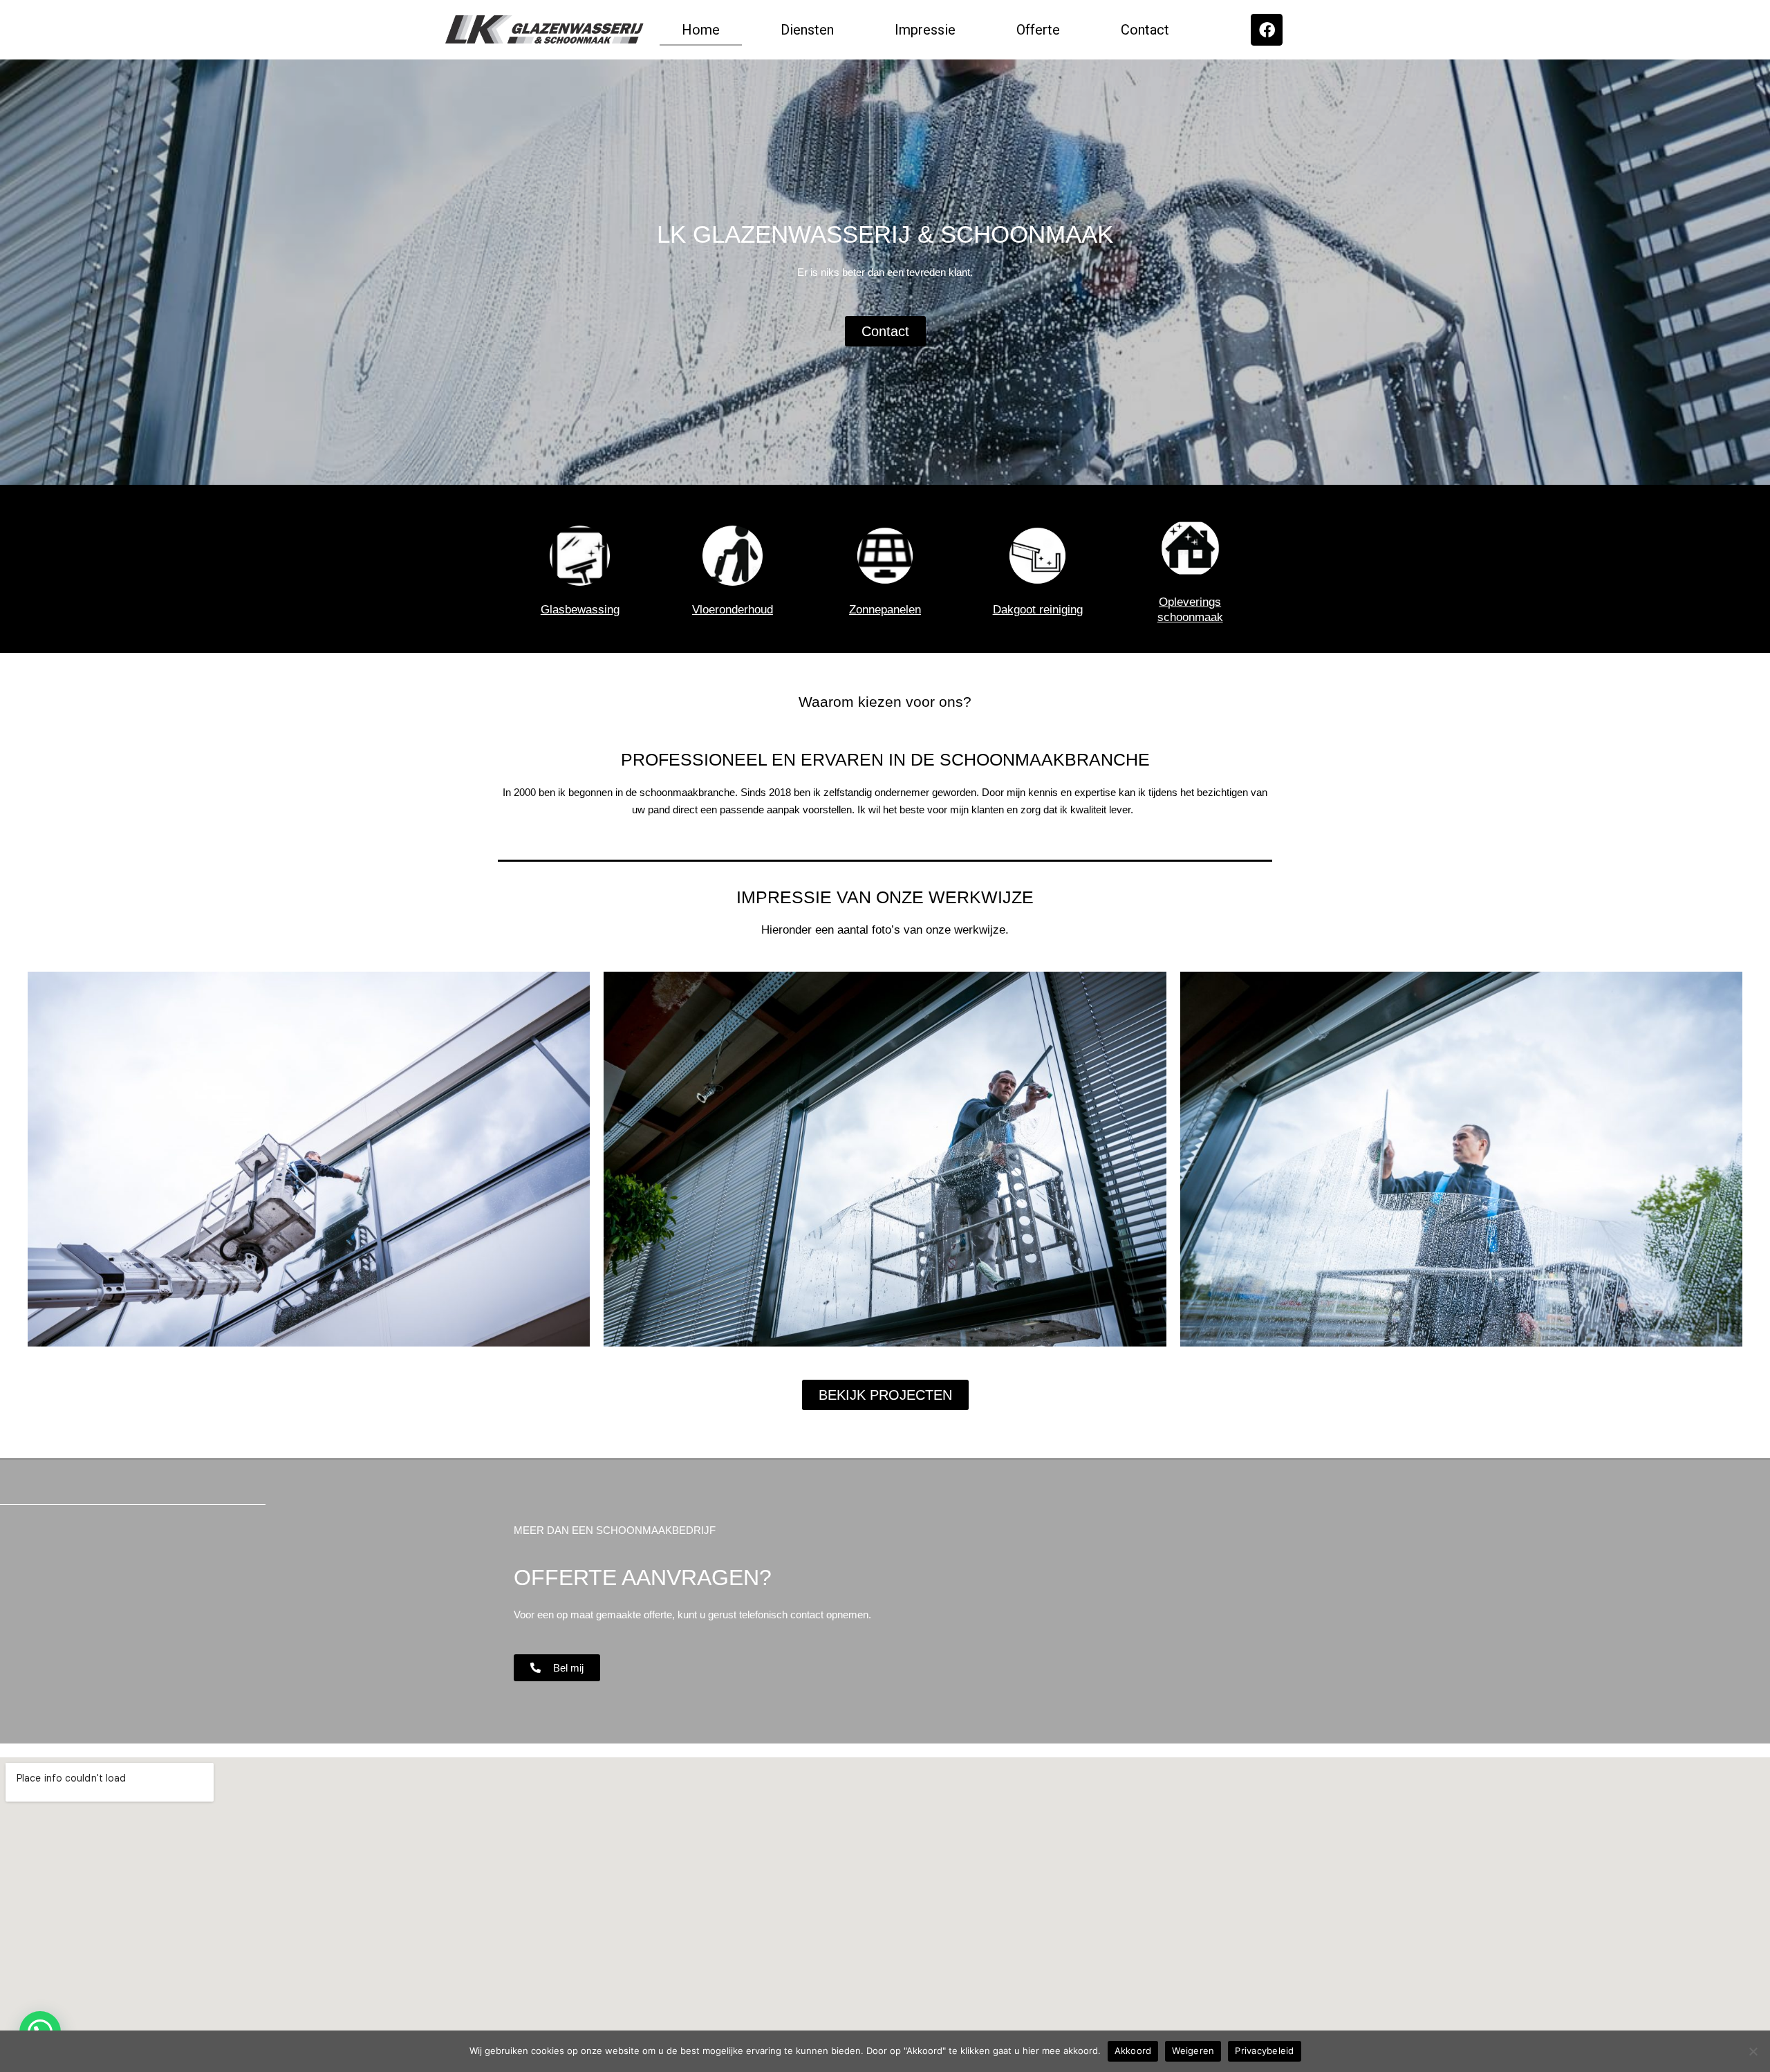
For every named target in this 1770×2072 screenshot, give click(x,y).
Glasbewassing (580, 610)
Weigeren (1193, 2051)
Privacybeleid (1264, 2051)
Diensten (807, 30)
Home (701, 30)
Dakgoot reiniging (1038, 610)
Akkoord (1133, 2051)
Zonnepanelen (885, 610)
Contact (1145, 30)
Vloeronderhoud (733, 610)
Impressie (925, 30)
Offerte (1038, 30)
